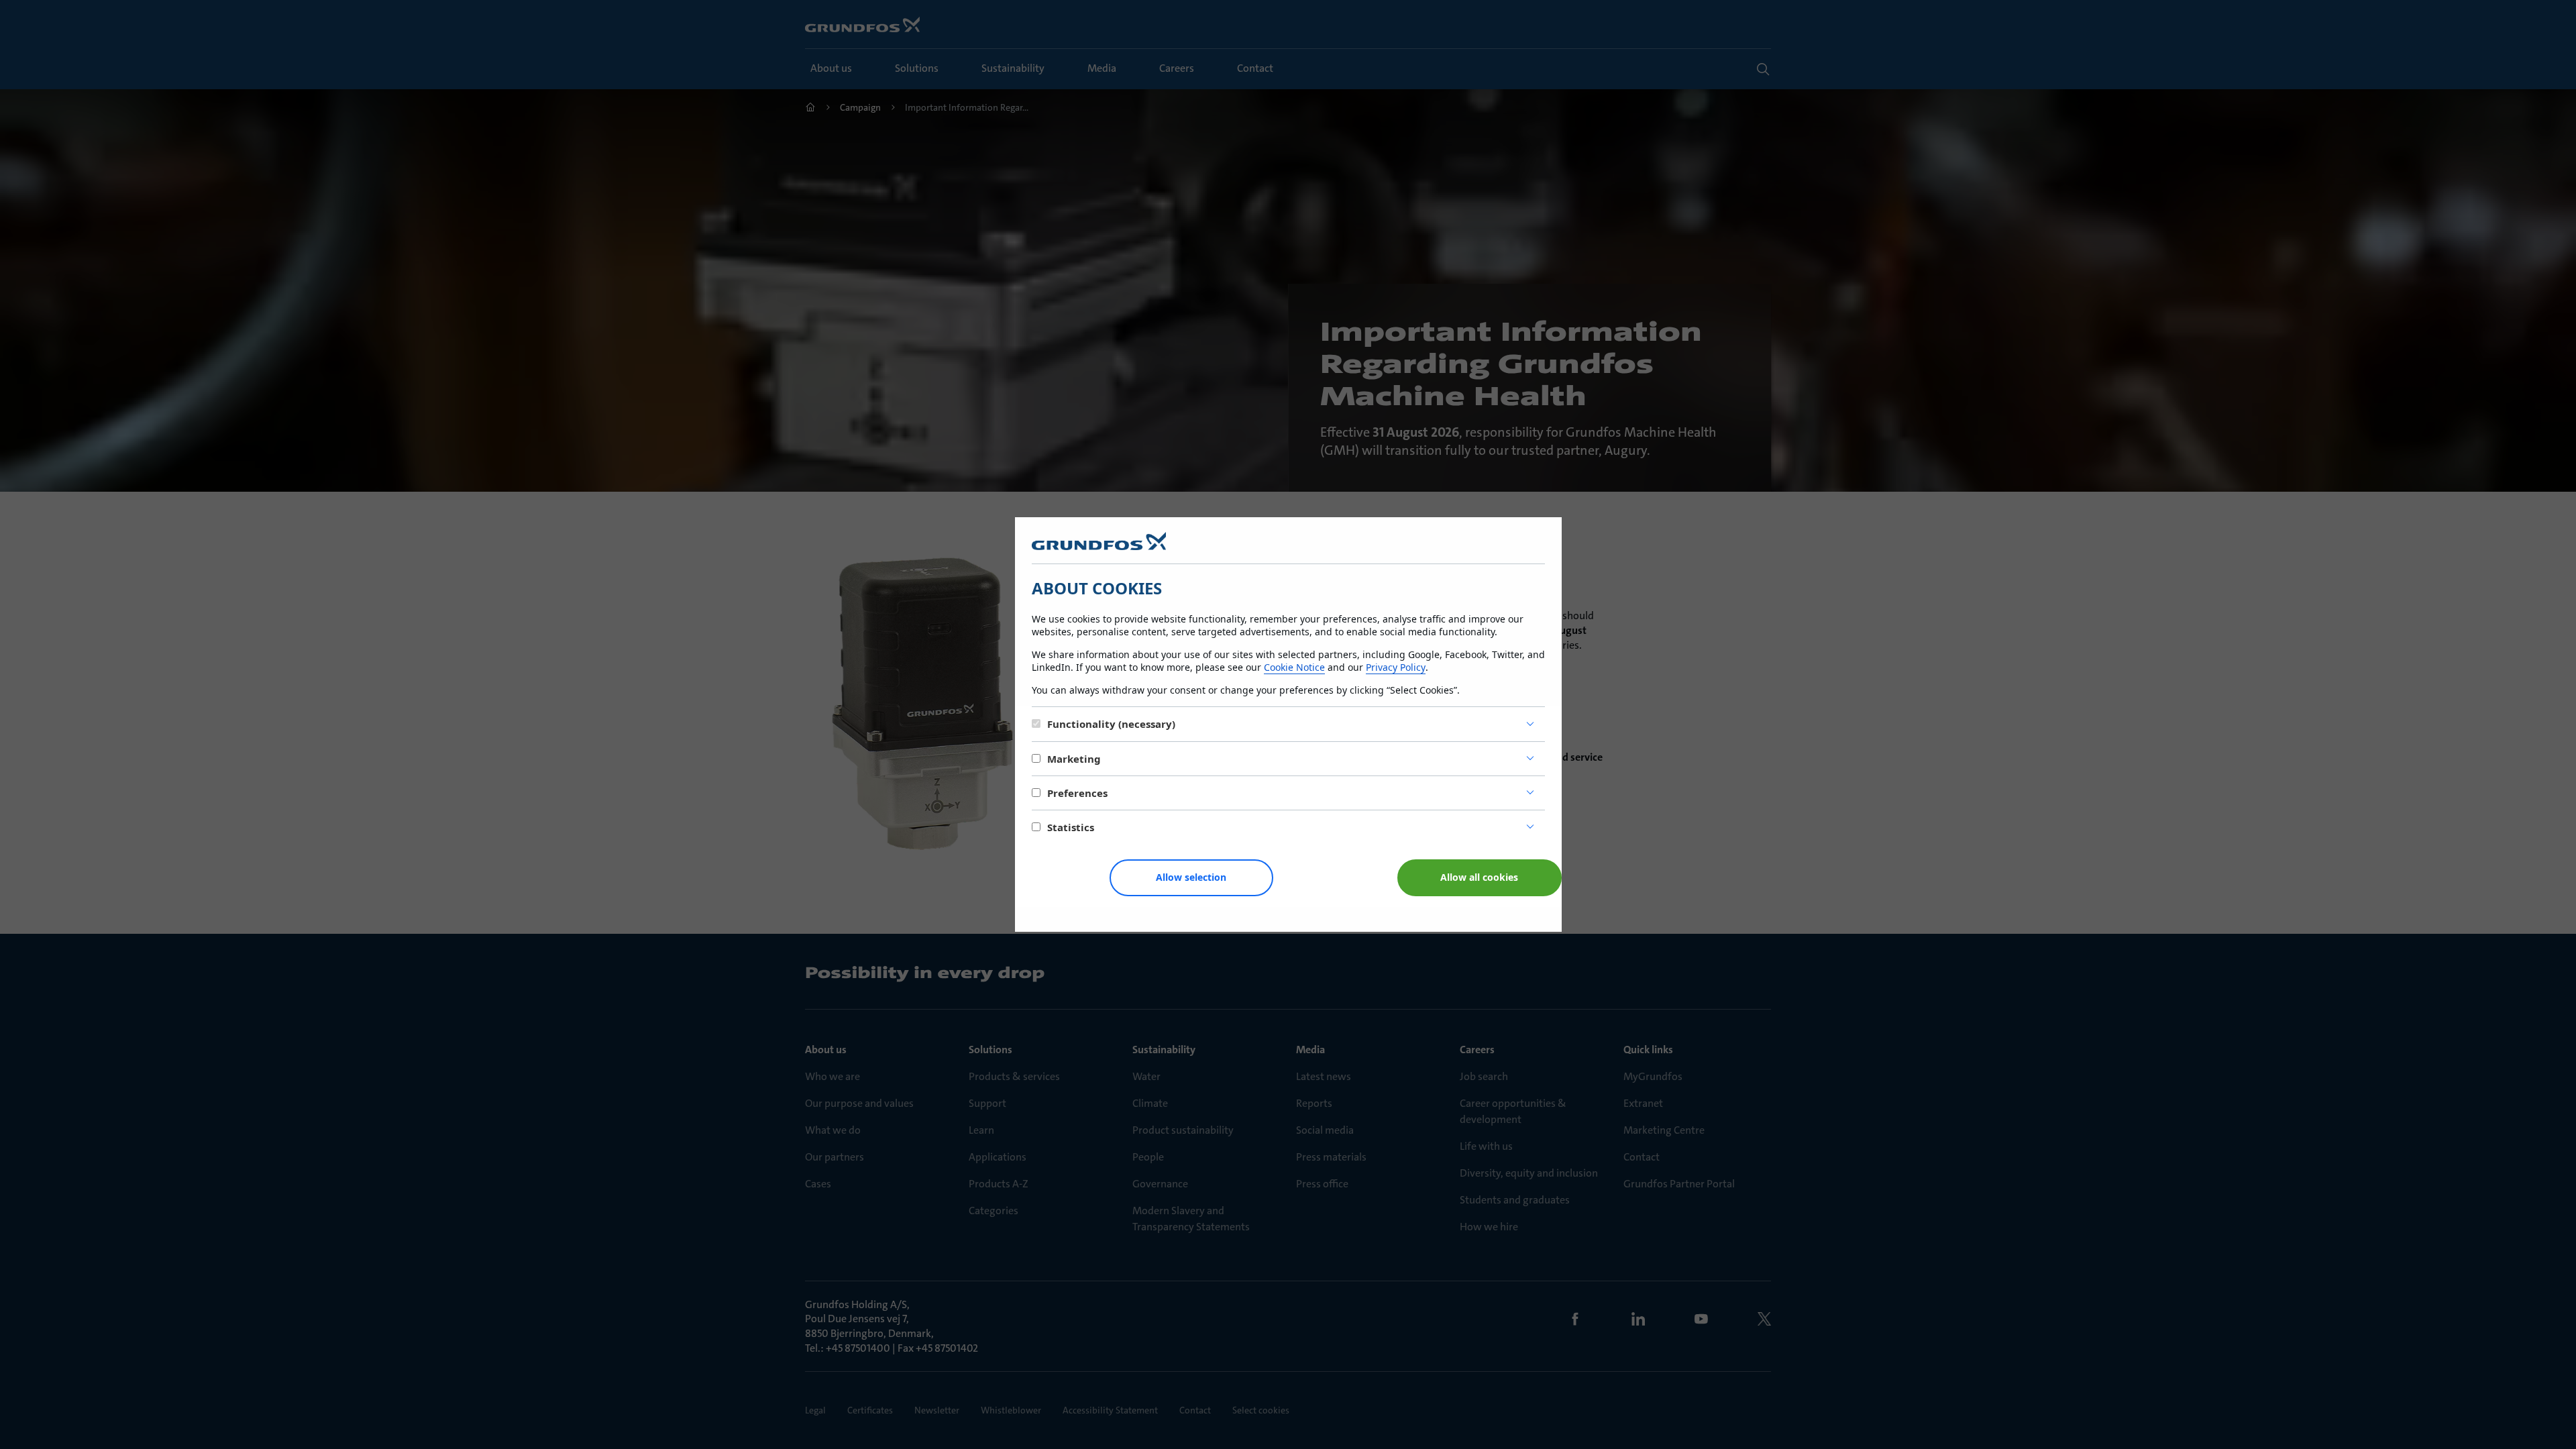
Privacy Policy (1396, 667)
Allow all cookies (1479, 877)
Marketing (1074, 759)
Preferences (1077, 793)
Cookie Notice (1294, 667)
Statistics (1071, 827)
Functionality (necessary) (1111, 724)
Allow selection (1191, 877)
